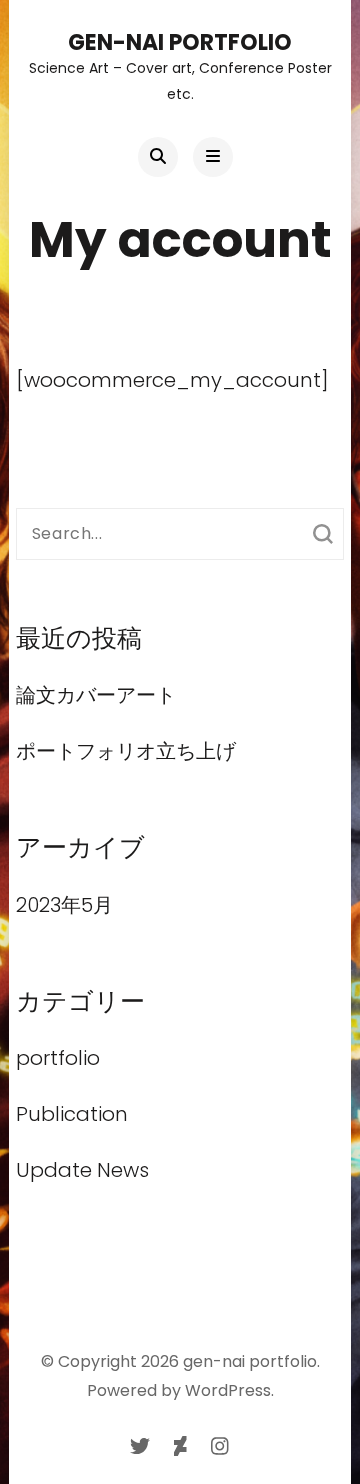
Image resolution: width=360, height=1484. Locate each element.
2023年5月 (64, 905)
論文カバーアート (106, 695)
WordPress (228, 1390)
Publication (72, 1114)
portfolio (58, 1058)
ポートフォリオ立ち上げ (126, 751)
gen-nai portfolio (180, 42)
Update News (82, 1170)
